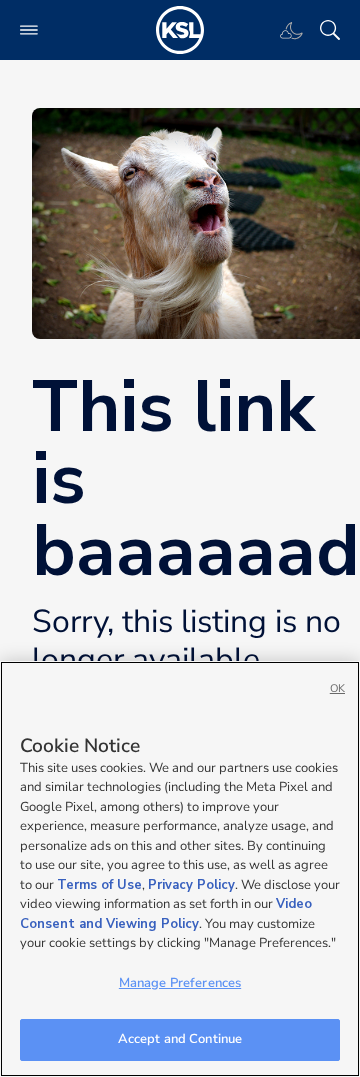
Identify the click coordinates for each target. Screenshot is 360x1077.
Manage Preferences (180, 983)
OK (337, 688)
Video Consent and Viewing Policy (166, 914)
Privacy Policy (191, 885)
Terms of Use (99, 885)
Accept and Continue (180, 1039)
